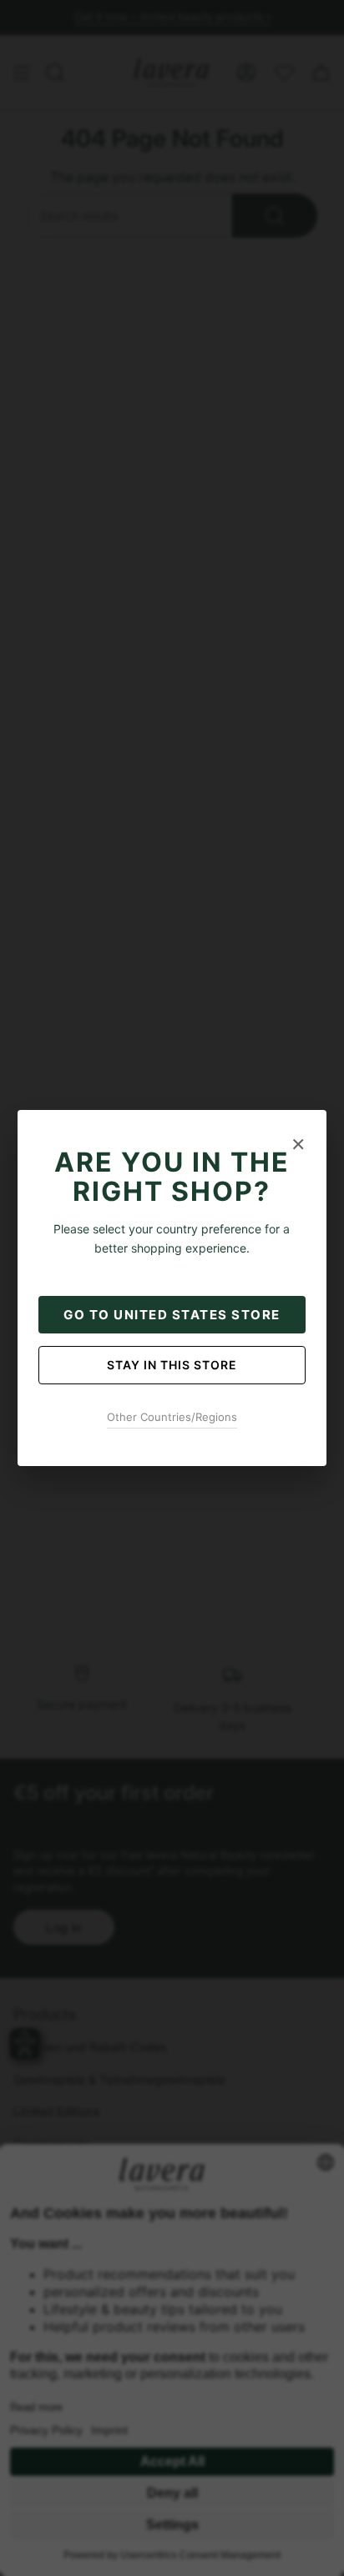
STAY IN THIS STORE (172, 1365)
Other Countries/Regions (172, 1417)
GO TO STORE (172, 1315)
